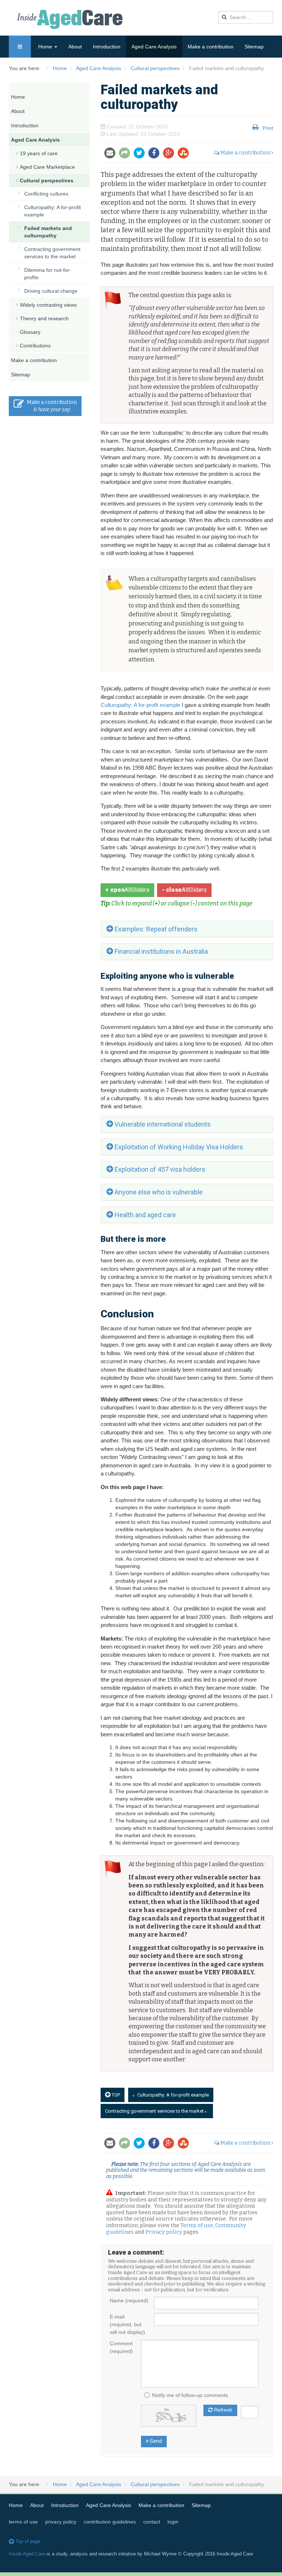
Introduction (107, 47)
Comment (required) (121, 2347)
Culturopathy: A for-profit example (140, 705)
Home (46, 47)
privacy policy (61, 2522)
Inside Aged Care (27, 2554)
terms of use (23, 2522)
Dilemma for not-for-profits (48, 274)
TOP (115, 2095)
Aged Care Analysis (154, 47)
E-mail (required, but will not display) (127, 2324)
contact (152, 2522)
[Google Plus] (170, 154)
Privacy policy (164, 2232)
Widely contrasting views (48, 305)
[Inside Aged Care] (71, 19)
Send (155, 2441)
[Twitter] (141, 154)
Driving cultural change (51, 291)
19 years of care (39, 153)
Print (268, 128)
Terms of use (197, 2225)
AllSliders (127, 890)
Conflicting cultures (46, 194)
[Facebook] (156, 154)
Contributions (35, 346)
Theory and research (44, 318)
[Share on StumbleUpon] (185, 154)
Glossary (30, 332)
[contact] (112, 154)
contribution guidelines (110, 2522)
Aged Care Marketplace (47, 167)
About (75, 47)
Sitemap (254, 47)
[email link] (126, 154)
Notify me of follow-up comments (190, 2395)
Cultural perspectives (47, 180)
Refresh (223, 2410)
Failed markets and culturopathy (48, 232)
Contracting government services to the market (155, 2111)
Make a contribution (211, 47)
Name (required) (129, 2300)
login (173, 2522)
